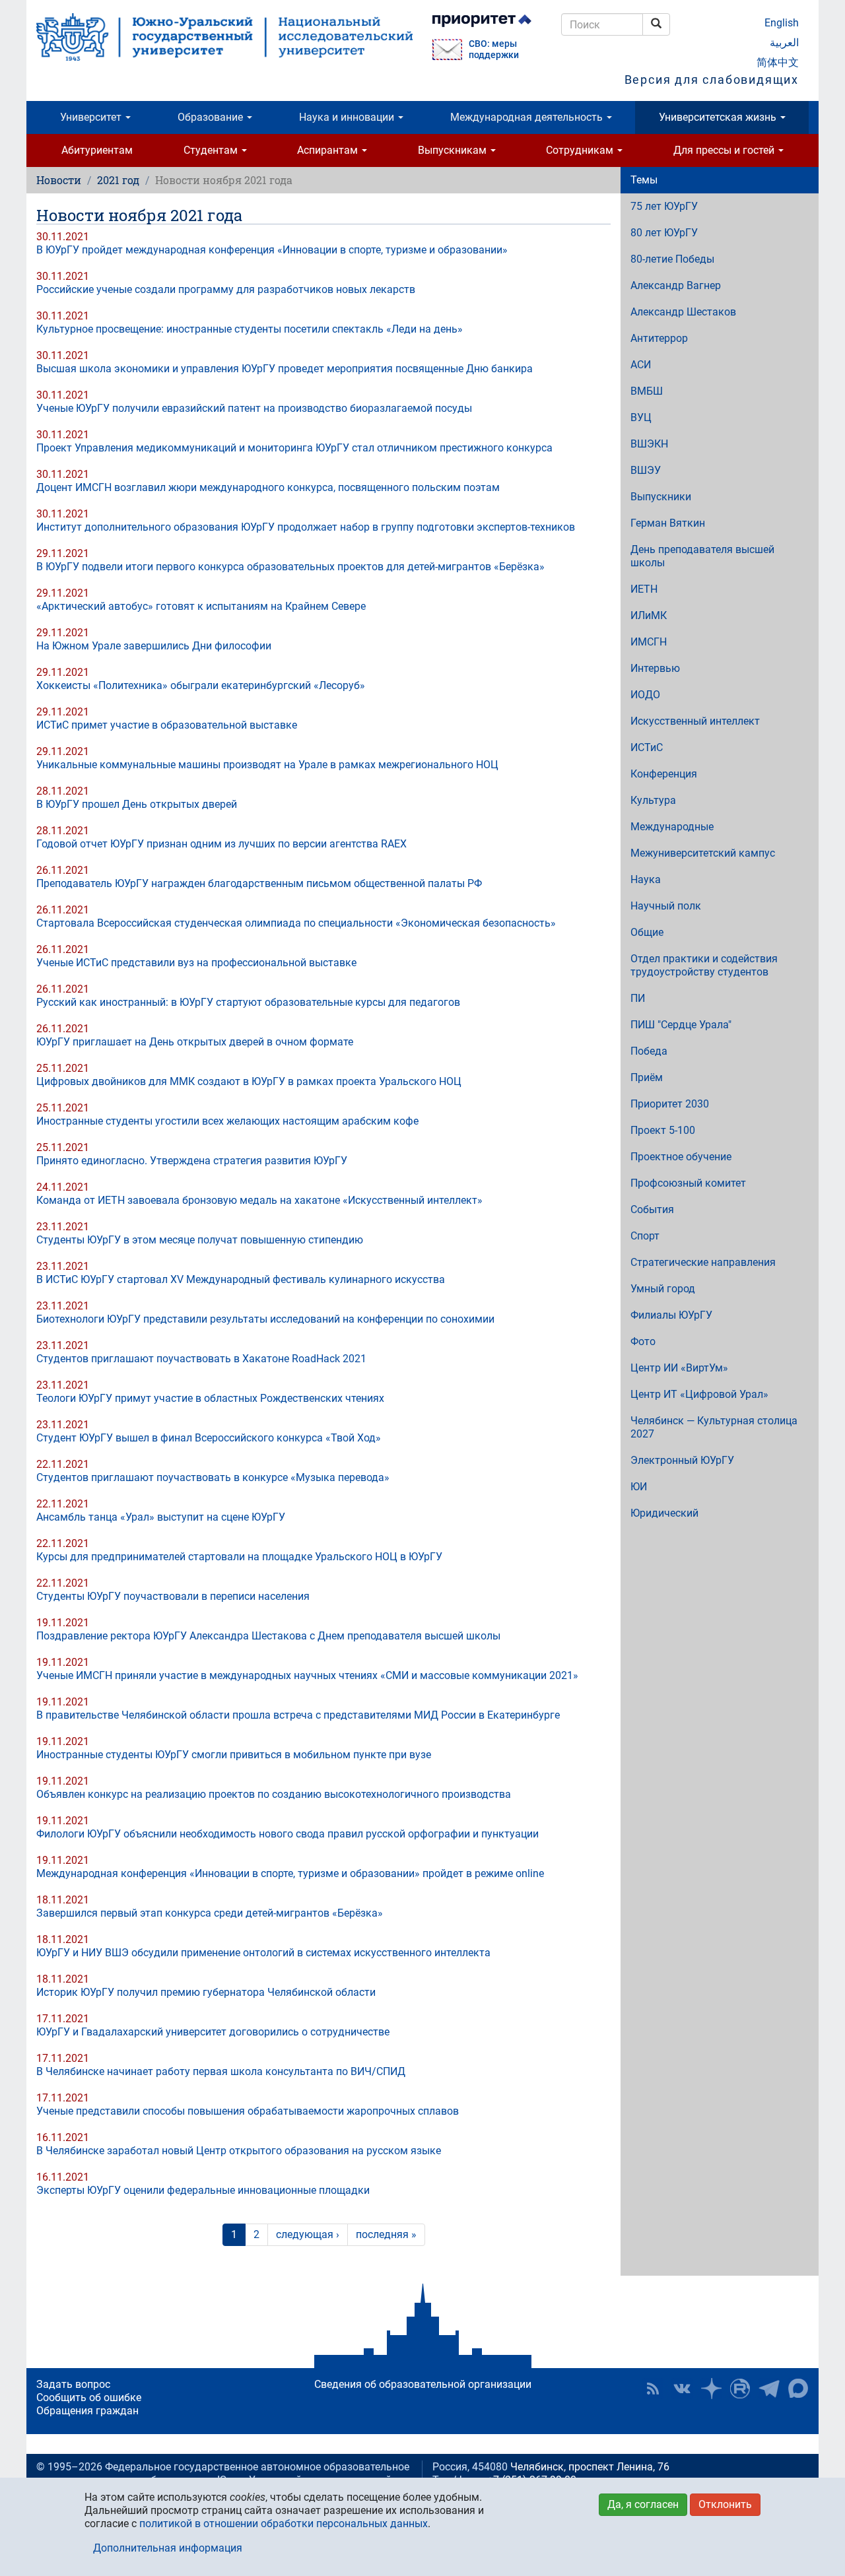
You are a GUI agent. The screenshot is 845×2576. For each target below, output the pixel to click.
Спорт (645, 1236)
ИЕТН (644, 589)
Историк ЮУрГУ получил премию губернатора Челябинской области (206, 1992)
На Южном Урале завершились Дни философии (154, 646)
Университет (92, 117)
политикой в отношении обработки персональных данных (284, 2524)
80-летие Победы (672, 259)
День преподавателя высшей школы (702, 556)
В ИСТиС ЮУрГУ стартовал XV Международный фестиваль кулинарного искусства (241, 1279)
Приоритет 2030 (670, 1104)
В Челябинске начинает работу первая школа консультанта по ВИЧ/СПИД (221, 2071)
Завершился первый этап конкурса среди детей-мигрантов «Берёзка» (210, 1913)
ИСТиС (647, 747)
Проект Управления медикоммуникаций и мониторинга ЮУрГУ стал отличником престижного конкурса (294, 448)
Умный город (663, 1289)
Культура (653, 800)
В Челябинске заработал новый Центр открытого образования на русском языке (239, 2151)
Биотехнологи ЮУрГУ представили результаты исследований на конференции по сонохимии (265, 1319)
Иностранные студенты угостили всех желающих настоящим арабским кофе (227, 1121)
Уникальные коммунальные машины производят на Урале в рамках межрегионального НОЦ (267, 765)
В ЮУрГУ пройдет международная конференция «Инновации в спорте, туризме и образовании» (272, 250)
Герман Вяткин (668, 523)
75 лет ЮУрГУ (664, 206)
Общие (647, 932)
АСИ (641, 365)
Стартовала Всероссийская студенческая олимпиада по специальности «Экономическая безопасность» (296, 923)
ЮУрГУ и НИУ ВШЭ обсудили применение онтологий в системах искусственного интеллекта (263, 1953)
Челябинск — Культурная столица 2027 (714, 1427)
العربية (784, 43)
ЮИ (639, 1487)
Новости (59, 180)
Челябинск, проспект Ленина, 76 (590, 2467)
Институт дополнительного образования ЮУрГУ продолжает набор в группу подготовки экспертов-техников (306, 527)
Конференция (664, 774)
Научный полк (666, 906)
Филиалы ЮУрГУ (671, 1315)
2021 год (118, 180)
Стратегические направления (703, 1262)
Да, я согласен (643, 2504)
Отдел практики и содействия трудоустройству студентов (704, 965)
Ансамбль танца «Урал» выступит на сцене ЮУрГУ (161, 1517)
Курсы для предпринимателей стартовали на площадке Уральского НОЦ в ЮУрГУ (239, 1557)
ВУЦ (641, 417)
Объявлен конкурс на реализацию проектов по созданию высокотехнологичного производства (274, 1794)
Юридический (664, 1513)
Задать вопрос (73, 2384)
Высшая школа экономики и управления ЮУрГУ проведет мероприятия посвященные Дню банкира (285, 369)
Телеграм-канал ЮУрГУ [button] (769, 2389)
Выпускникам (454, 150)
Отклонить (725, 2504)
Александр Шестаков (683, 312)
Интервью (655, 668)
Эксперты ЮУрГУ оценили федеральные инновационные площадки (203, 2190)
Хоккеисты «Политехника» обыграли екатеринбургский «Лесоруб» (201, 685)
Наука (646, 879)
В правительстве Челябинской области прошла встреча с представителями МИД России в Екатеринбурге (298, 1715)
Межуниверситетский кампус (703, 853)
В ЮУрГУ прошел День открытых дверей (137, 804)
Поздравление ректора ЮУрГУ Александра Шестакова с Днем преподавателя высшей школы (268, 1636)
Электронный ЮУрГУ (682, 1460)
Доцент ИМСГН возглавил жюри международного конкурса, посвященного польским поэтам (268, 487)
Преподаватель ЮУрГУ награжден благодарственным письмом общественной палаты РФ (259, 883)
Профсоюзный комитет (688, 1183)
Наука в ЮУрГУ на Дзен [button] (711, 2389)
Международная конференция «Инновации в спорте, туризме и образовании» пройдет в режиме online (290, 1873)
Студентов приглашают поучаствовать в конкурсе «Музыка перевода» (213, 1477)
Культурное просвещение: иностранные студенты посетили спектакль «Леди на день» (250, 329)
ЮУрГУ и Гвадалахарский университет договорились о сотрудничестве (213, 2032)
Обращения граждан (87, 2411)
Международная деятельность (528, 117)
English (782, 23)
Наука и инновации (348, 117)
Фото (643, 1341)
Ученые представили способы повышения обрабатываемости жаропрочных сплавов (248, 2111)
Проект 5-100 (663, 1130)
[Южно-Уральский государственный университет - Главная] (224, 37)
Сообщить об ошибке (89, 2397)
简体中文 (778, 62)
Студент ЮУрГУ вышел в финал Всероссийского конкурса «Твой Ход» (209, 1438)
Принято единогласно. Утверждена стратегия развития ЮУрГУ (192, 1161)
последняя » (386, 2234)
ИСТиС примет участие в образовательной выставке (167, 725)
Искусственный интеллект (695, 721)
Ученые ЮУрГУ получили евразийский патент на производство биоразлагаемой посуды (254, 408)
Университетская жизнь (719, 117)
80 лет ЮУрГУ (664, 233)
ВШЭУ (646, 470)
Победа (649, 1051)
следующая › (308, 2234)
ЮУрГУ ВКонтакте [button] (682, 2389)
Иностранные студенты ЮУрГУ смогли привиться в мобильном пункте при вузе (234, 1755)
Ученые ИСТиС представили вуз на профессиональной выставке (196, 963)
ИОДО (645, 695)
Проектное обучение (681, 1157)
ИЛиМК (649, 615)
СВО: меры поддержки (494, 50)
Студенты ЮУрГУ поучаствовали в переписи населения (173, 1596)
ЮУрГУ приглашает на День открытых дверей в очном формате (195, 1042)
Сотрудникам (581, 150)
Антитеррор (659, 338)
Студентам (212, 150)
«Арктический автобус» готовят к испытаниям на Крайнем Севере (201, 606)
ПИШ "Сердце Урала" (681, 1025)
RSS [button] (653, 2389)
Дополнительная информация (168, 2548)
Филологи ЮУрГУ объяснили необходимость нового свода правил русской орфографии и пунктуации (287, 1834)
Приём (647, 1077)
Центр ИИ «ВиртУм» (679, 1368)
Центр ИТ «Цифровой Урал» (699, 1394)
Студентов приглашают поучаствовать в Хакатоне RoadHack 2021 (201, 1359)
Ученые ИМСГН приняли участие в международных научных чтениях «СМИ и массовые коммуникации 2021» (307, 1675)
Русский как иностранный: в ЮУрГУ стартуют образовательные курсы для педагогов (248, 1002)
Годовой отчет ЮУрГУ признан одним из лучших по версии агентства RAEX (221, 844)
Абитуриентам (97, 150)
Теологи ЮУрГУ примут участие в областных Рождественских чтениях (210, 1398)
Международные (672, 827)
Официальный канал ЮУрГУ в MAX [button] (798, 2389)
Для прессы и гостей (725, 150)
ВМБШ (647, 391)
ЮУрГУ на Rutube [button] (740, 2389)
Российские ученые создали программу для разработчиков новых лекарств (226, 289)
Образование (212, 117)
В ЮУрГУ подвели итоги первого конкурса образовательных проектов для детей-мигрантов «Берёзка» (290, 567)
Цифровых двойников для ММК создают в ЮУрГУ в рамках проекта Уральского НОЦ (249, 1081)
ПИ (638, 998)
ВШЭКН (649, 444)
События (652, 1209)
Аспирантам (329, 150)
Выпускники (661, 497)
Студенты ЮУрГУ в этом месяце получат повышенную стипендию (200, 1240)
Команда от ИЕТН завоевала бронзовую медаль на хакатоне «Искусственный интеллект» (259, 1200)
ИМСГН (649, 642)
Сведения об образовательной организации (423, 2384)
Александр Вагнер (676, 285)
